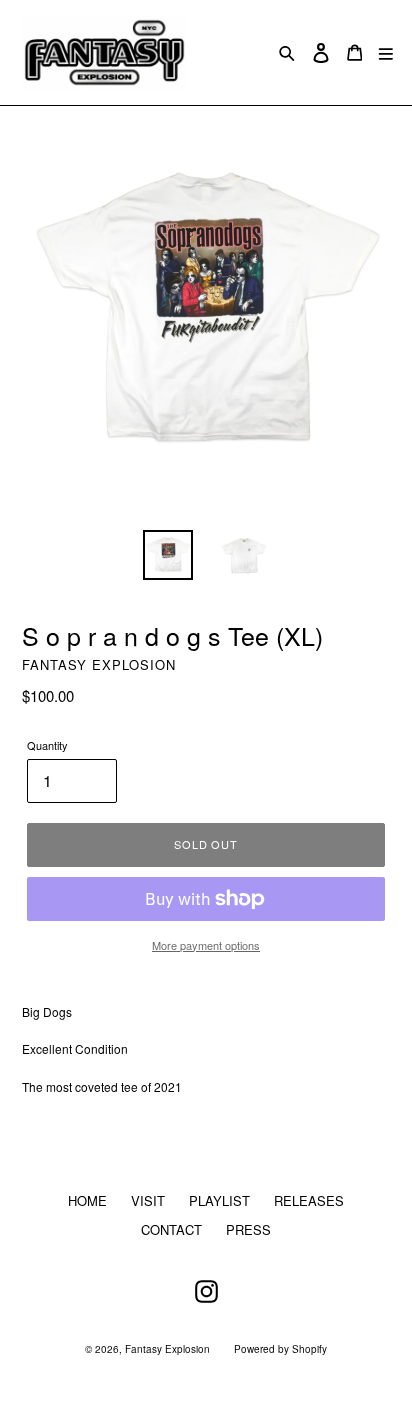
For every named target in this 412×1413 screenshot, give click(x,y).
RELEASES (309, 1200)
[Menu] (386, 52)
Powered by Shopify (280, 1349)
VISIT (148, 1200)
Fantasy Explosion (167, 1349)
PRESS (248, 1229)
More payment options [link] (206, 945)
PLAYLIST (219, 1200)
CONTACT (171, 1229)
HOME (87, 1200)
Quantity (47, 745)
